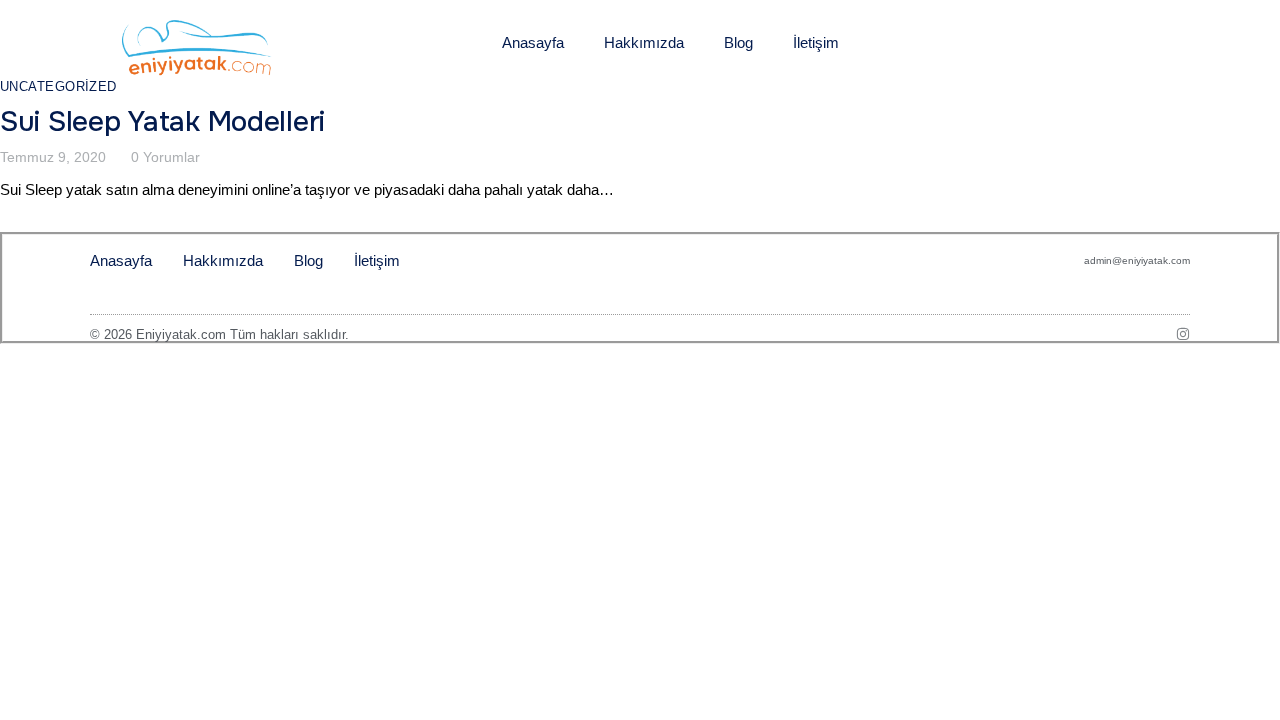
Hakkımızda (644, 42)
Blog (738, 42)
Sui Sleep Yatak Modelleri (162, 122)
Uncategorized (58, 86)
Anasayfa (533, 42)
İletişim (816, 42)
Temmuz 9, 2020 (53, 157)
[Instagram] (1183, 334)
